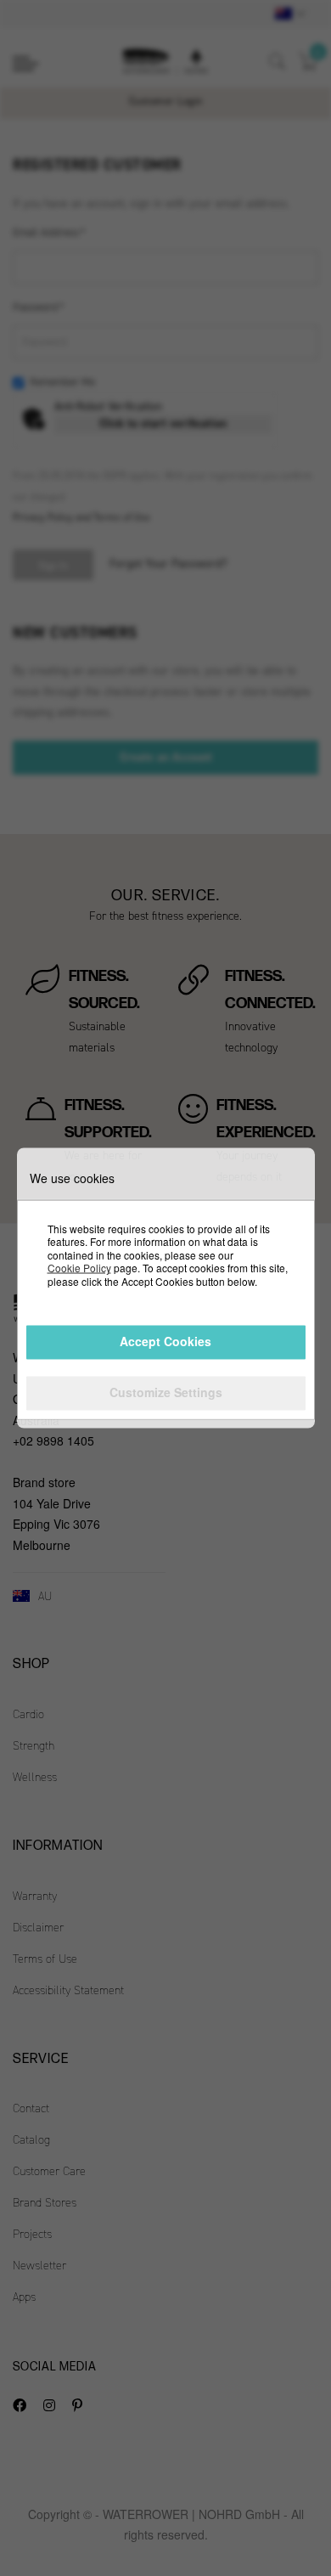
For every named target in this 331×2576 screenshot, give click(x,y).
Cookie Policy (79, 1268)
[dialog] (165, 1288)
